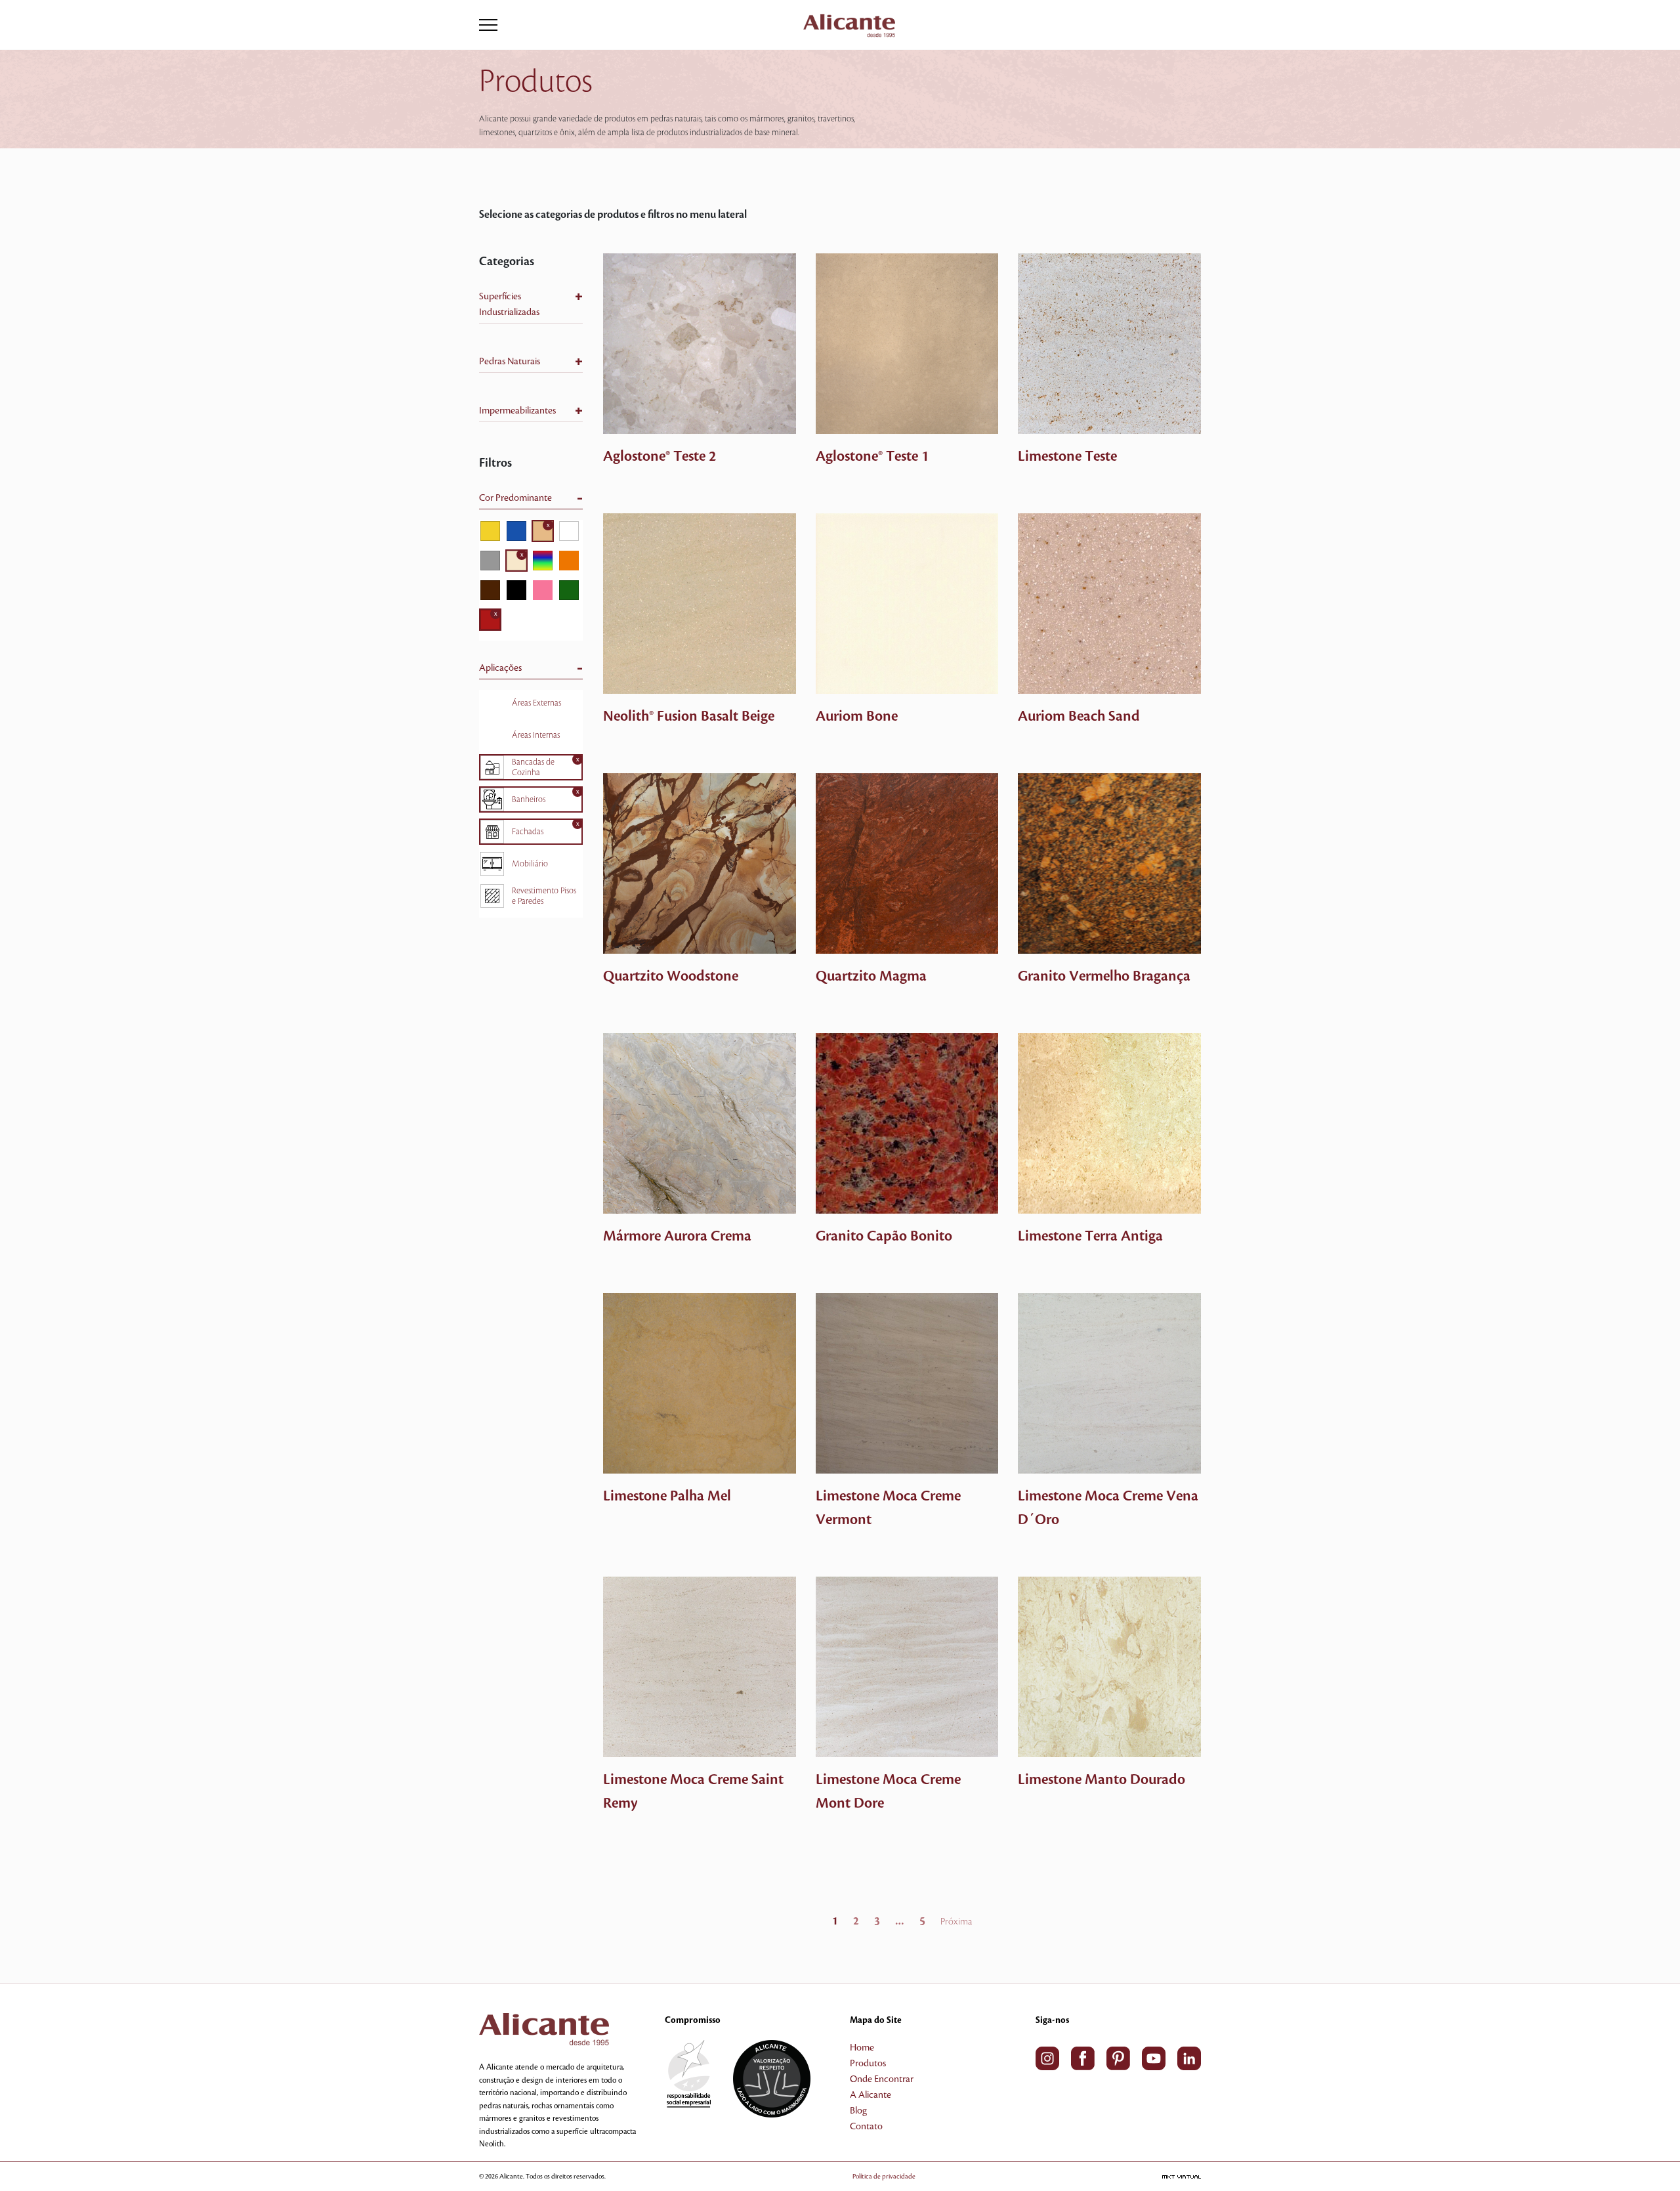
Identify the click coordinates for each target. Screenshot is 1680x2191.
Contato (866, 2127)
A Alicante (871, 2095)
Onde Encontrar (882, 2079)
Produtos (868, 2064)
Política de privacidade (884, 2176)
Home (862, 2048)
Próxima (956, 1922)
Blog (858, 2111)
